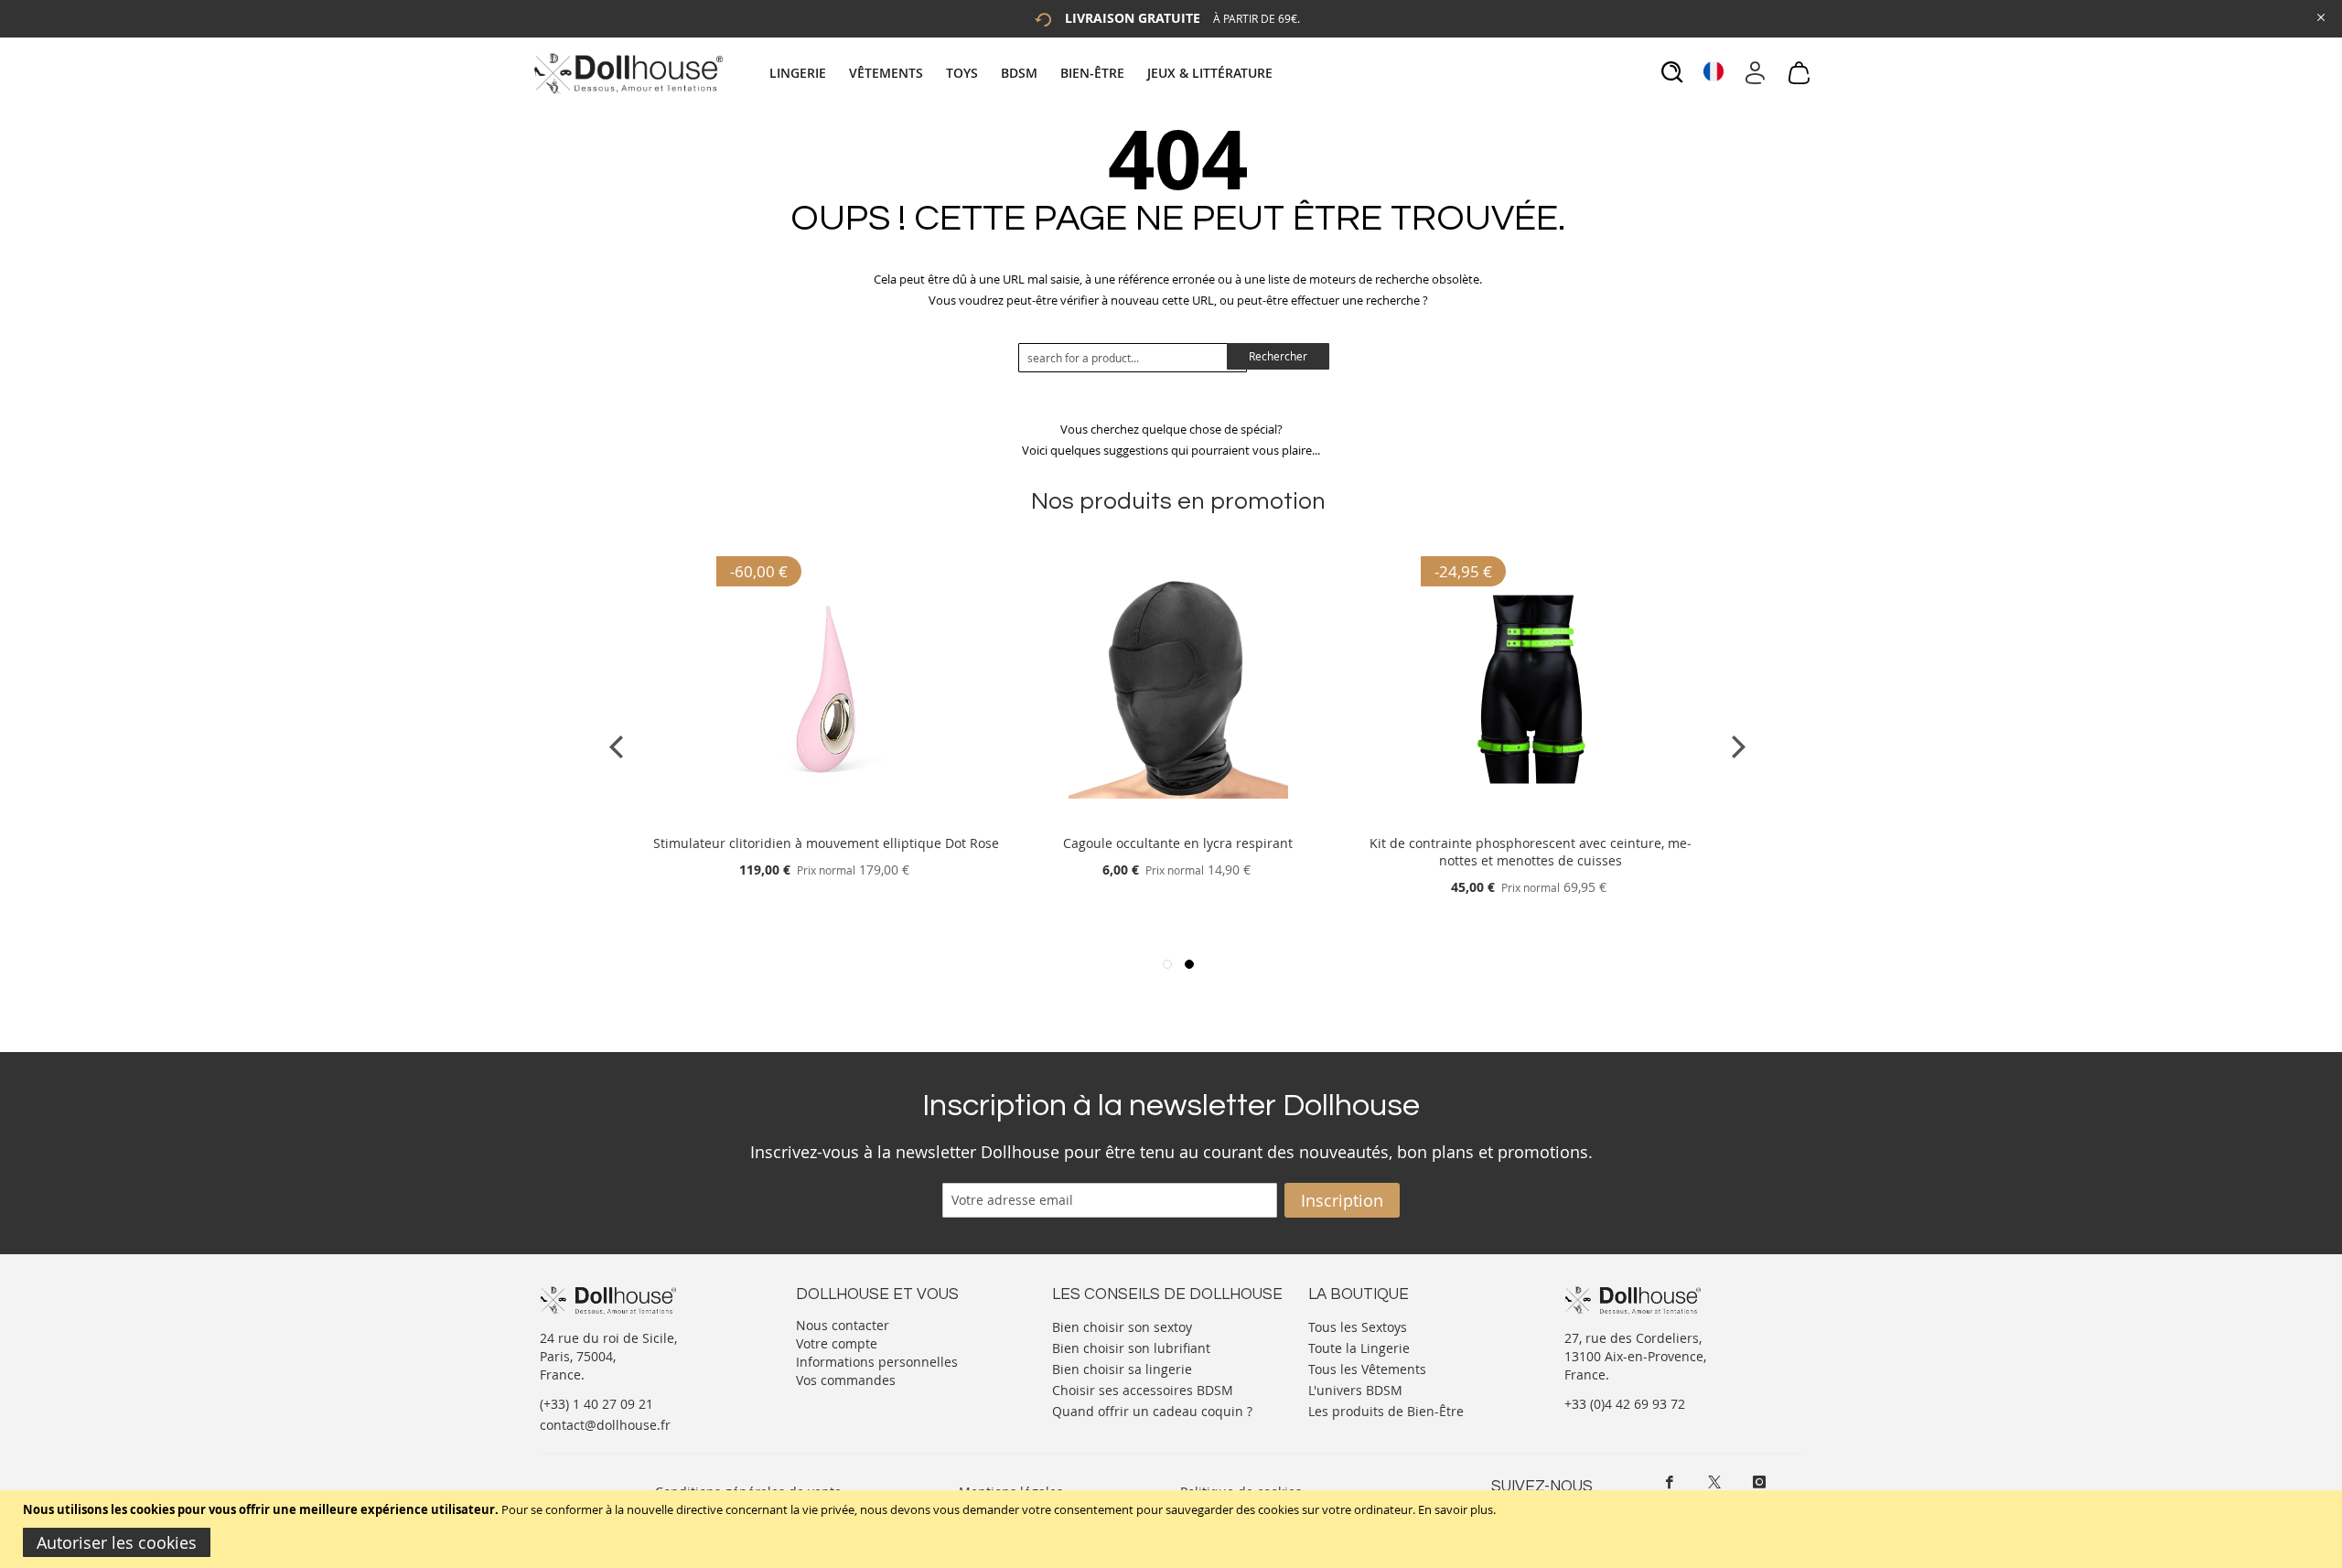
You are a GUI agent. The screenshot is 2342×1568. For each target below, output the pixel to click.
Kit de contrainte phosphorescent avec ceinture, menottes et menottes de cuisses (1531, 852)
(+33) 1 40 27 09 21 (596, 1404)
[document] (1173, 1529)
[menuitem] (807, 73)
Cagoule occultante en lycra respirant (1178, 843)
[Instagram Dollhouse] (1759, 1482)
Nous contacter (843, 1325)
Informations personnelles (877, 1362)
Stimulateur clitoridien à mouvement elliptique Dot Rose (826, 843)
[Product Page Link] (826, 821)
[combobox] (1133, 358)
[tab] (1023, 73)
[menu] (1023, 73)
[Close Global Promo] (2320, 16)
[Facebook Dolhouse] (1670, 1482)
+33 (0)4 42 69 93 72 (1625, 1404)
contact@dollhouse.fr (605, 1425)
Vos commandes (846, 1380)
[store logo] (627, 73)
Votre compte (837, 1343)
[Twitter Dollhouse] (1714, 1482)
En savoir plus (1456, 1509)
